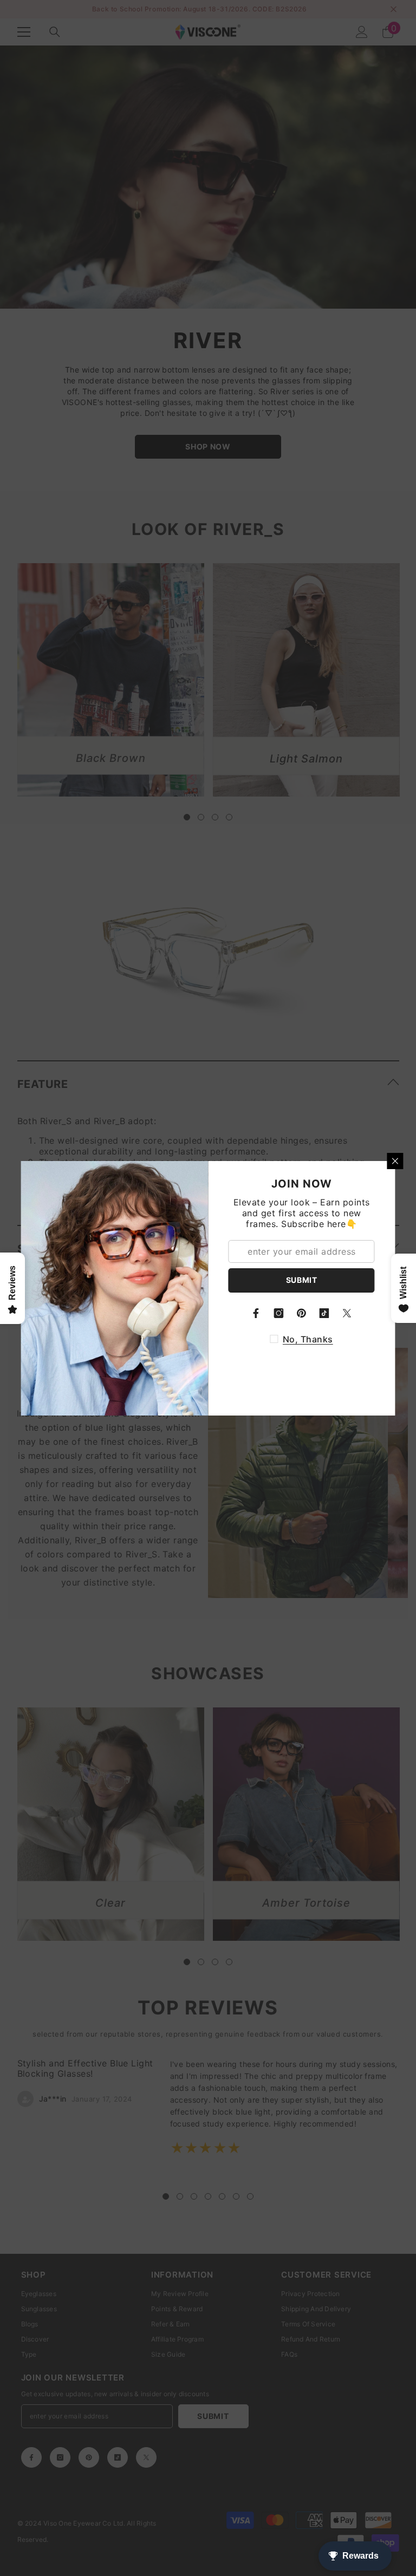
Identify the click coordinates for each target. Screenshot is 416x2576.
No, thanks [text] (308, 1339)
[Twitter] (347, 1313)
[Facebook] (256, 1313)
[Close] (395, 1161)
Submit (302, 1280)
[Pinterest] (302, 1313)
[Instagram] (279, 1313)
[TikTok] (324, 1313)
